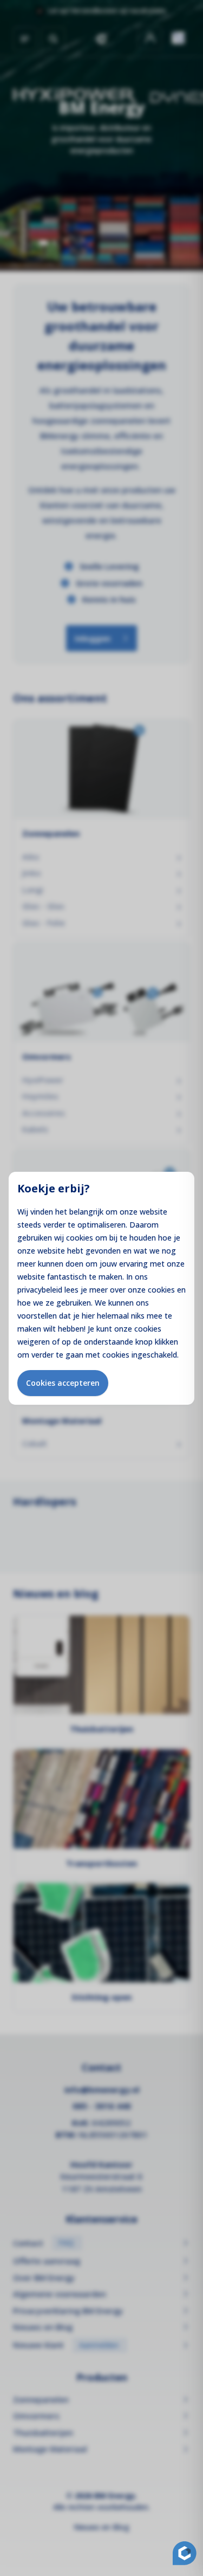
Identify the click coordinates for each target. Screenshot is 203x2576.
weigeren (34, 1342)
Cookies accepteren (63, 1383)
